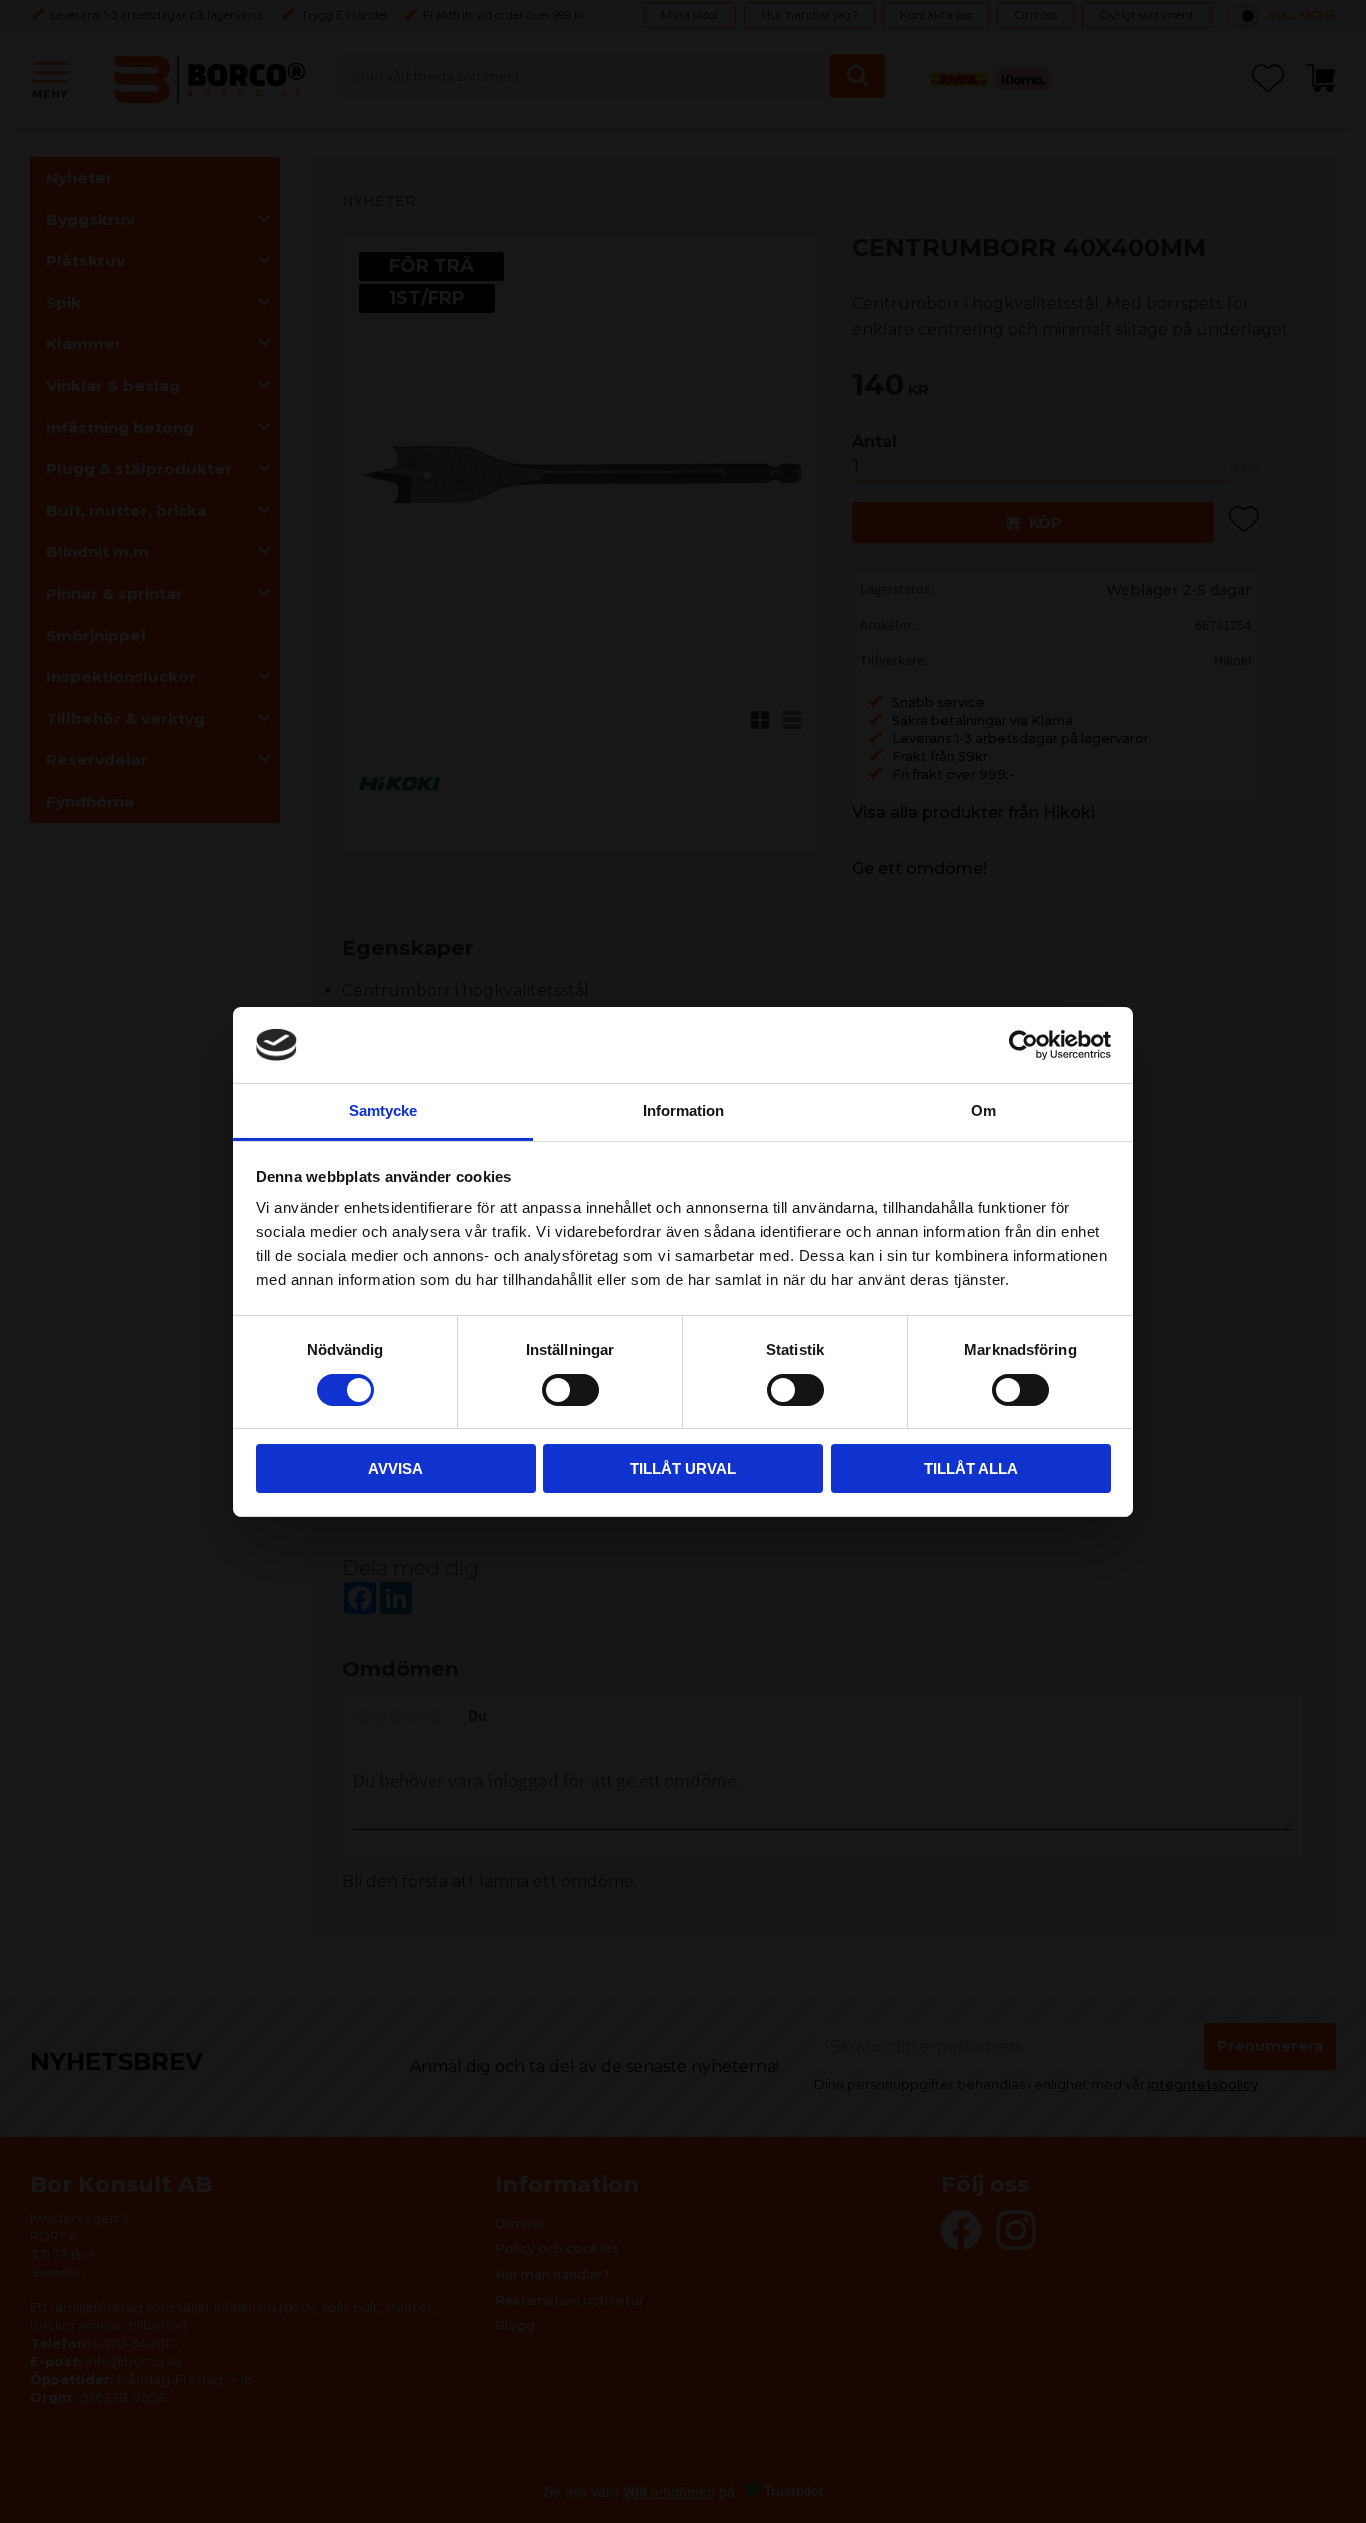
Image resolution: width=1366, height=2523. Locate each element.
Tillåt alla (971, 1468)
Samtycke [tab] (383, 1110)
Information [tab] (683, 1110)
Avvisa (395, 1468)
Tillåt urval (683, 1468)
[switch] (570, 1390)
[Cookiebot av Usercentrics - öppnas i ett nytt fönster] (1023, 1045)
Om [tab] (983, 1110)
